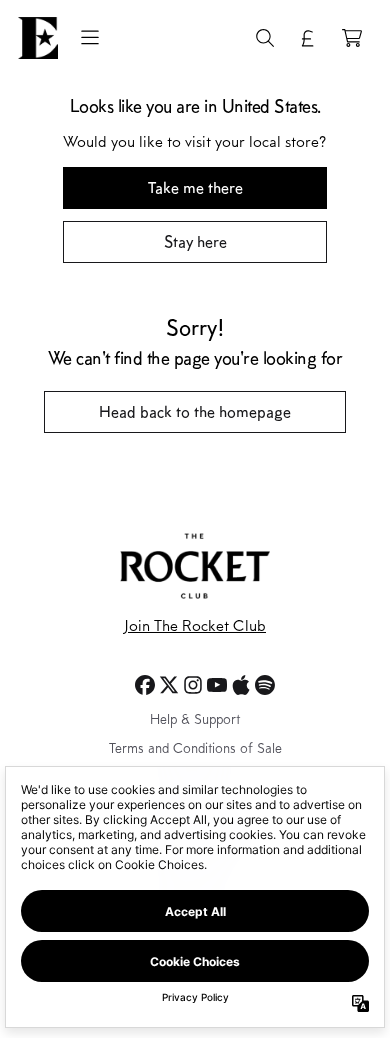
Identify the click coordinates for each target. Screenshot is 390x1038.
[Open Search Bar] (264, 38)
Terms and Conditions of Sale (195, 750)
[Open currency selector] (308, 38)
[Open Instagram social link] (193, 685)
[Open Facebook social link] (145, 685)
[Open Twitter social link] (169, 685)
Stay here (195, 241)
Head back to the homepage (195, 411)
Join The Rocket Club (195, 627)
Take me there (195, 187)
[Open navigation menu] (90, 38)
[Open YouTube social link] (217, 685)
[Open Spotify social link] (265, 685)
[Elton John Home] (38, 38)
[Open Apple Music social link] (241, 685)
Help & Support (195, 721)
